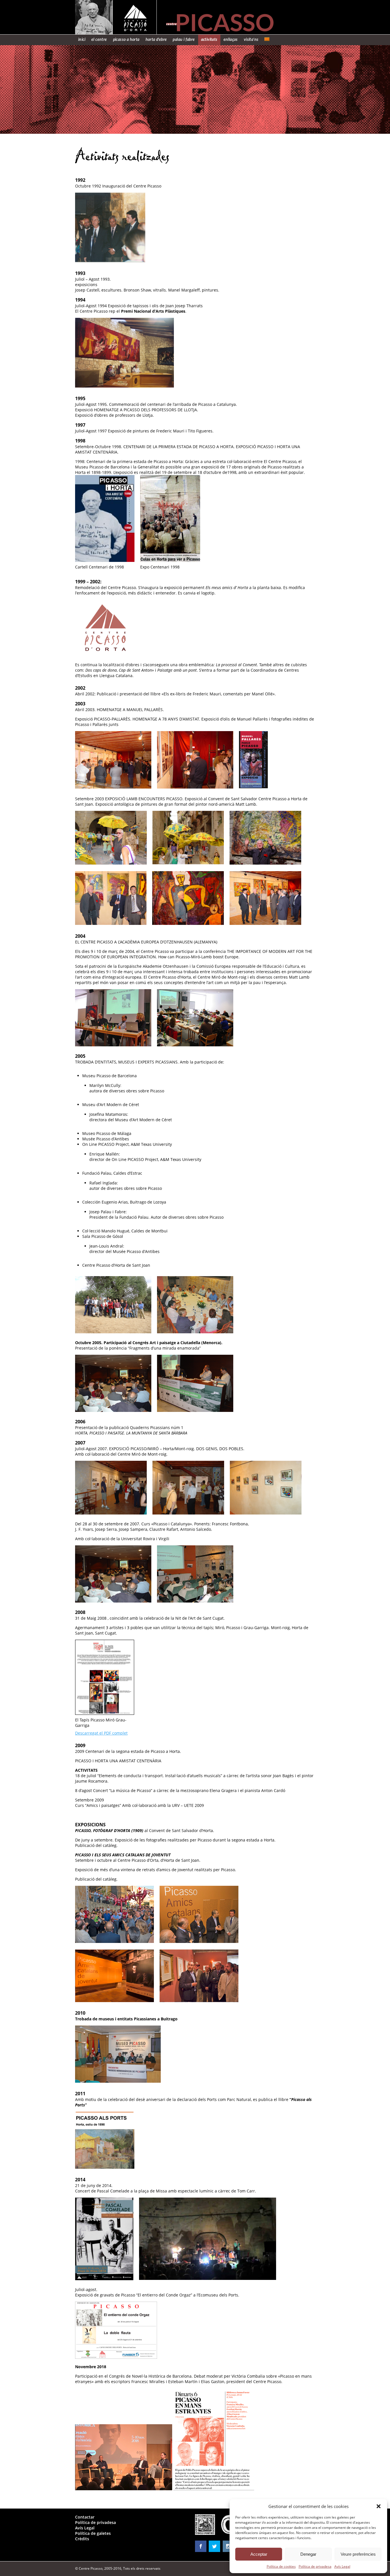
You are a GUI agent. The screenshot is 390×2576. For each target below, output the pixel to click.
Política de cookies (281, 2566)
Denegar (308, 2554)
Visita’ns (251, 40)
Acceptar (259, 2554)
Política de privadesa (315, 2566)
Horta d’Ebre (156, 40)
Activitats (209, 40)
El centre (99, 40)
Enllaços (231, 40)
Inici (82, 40)
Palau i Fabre (184, 40)
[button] (379, 2506)
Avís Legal (342, 2566)
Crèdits (82, 2539)
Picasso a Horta (126, 40)
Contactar (85, 2517)
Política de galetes (93, 2533)
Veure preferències (358, 2554)
